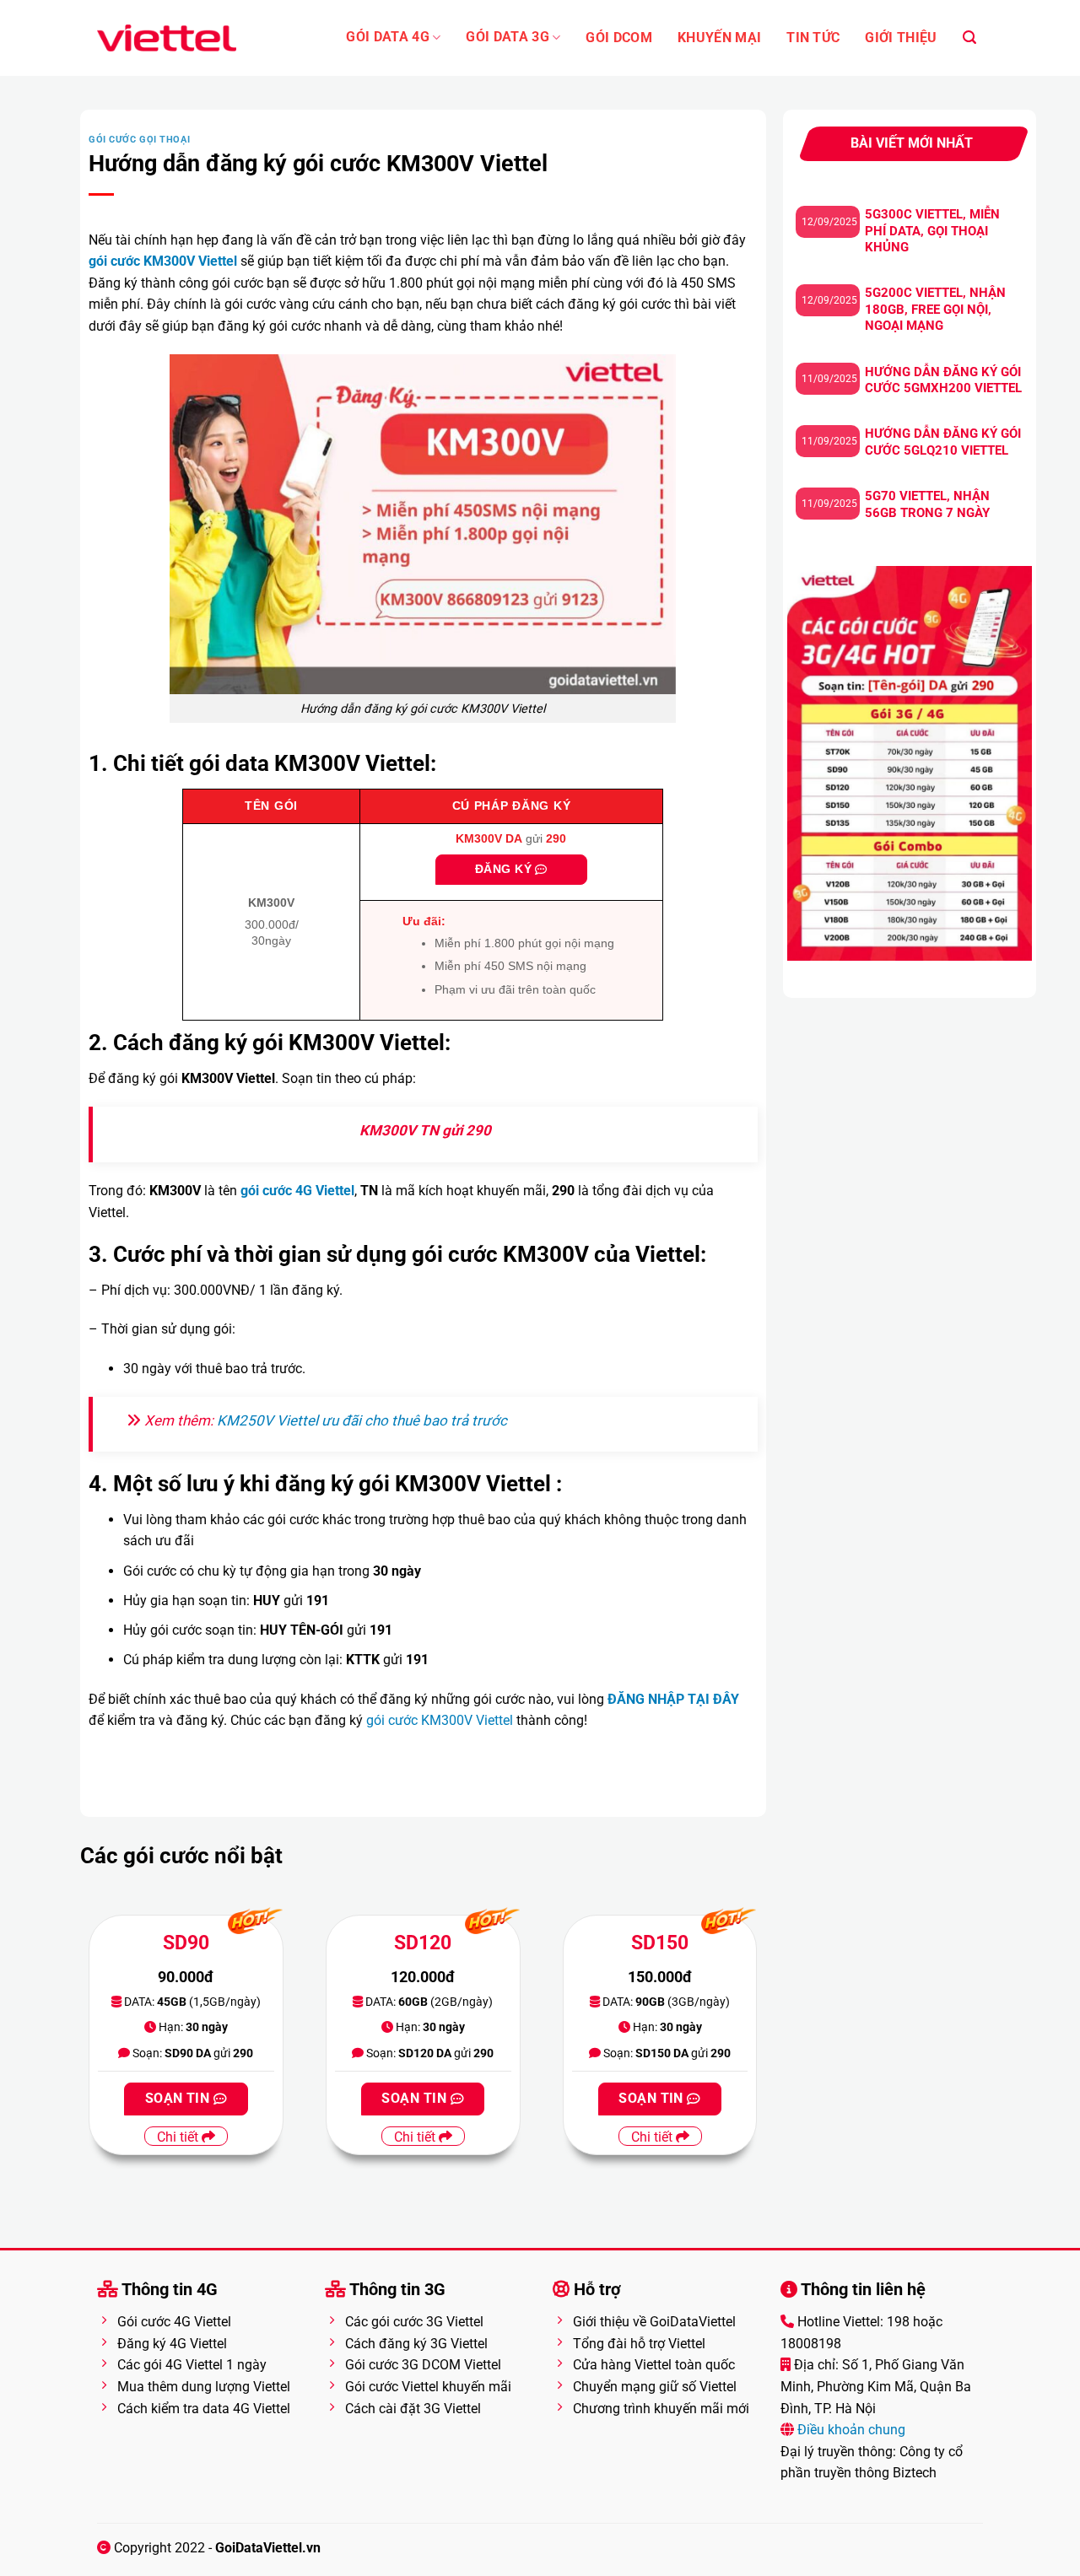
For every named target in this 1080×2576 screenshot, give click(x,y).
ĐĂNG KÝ (505, 869)
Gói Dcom (619, 38)
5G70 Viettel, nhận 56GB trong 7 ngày (927, 504)
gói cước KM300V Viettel (440, 1720)
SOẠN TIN (179, 2099)
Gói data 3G (508, 37)
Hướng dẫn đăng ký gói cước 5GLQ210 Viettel (943, 442)
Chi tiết (179, 2137)
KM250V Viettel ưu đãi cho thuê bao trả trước (362, 1420)
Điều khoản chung (850, 2430)
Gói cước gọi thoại (139, 140)
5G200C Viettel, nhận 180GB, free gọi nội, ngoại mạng (935, 309)
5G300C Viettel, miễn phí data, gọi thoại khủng (932, 231)
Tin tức (813, 38)
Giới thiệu (901, 38)
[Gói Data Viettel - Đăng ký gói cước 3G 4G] (167, 38)
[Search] (969, 38)
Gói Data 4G (388, 37)
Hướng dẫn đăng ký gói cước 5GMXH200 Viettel (943, 380)
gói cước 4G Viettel (297, 1191)
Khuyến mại (719, 38)
